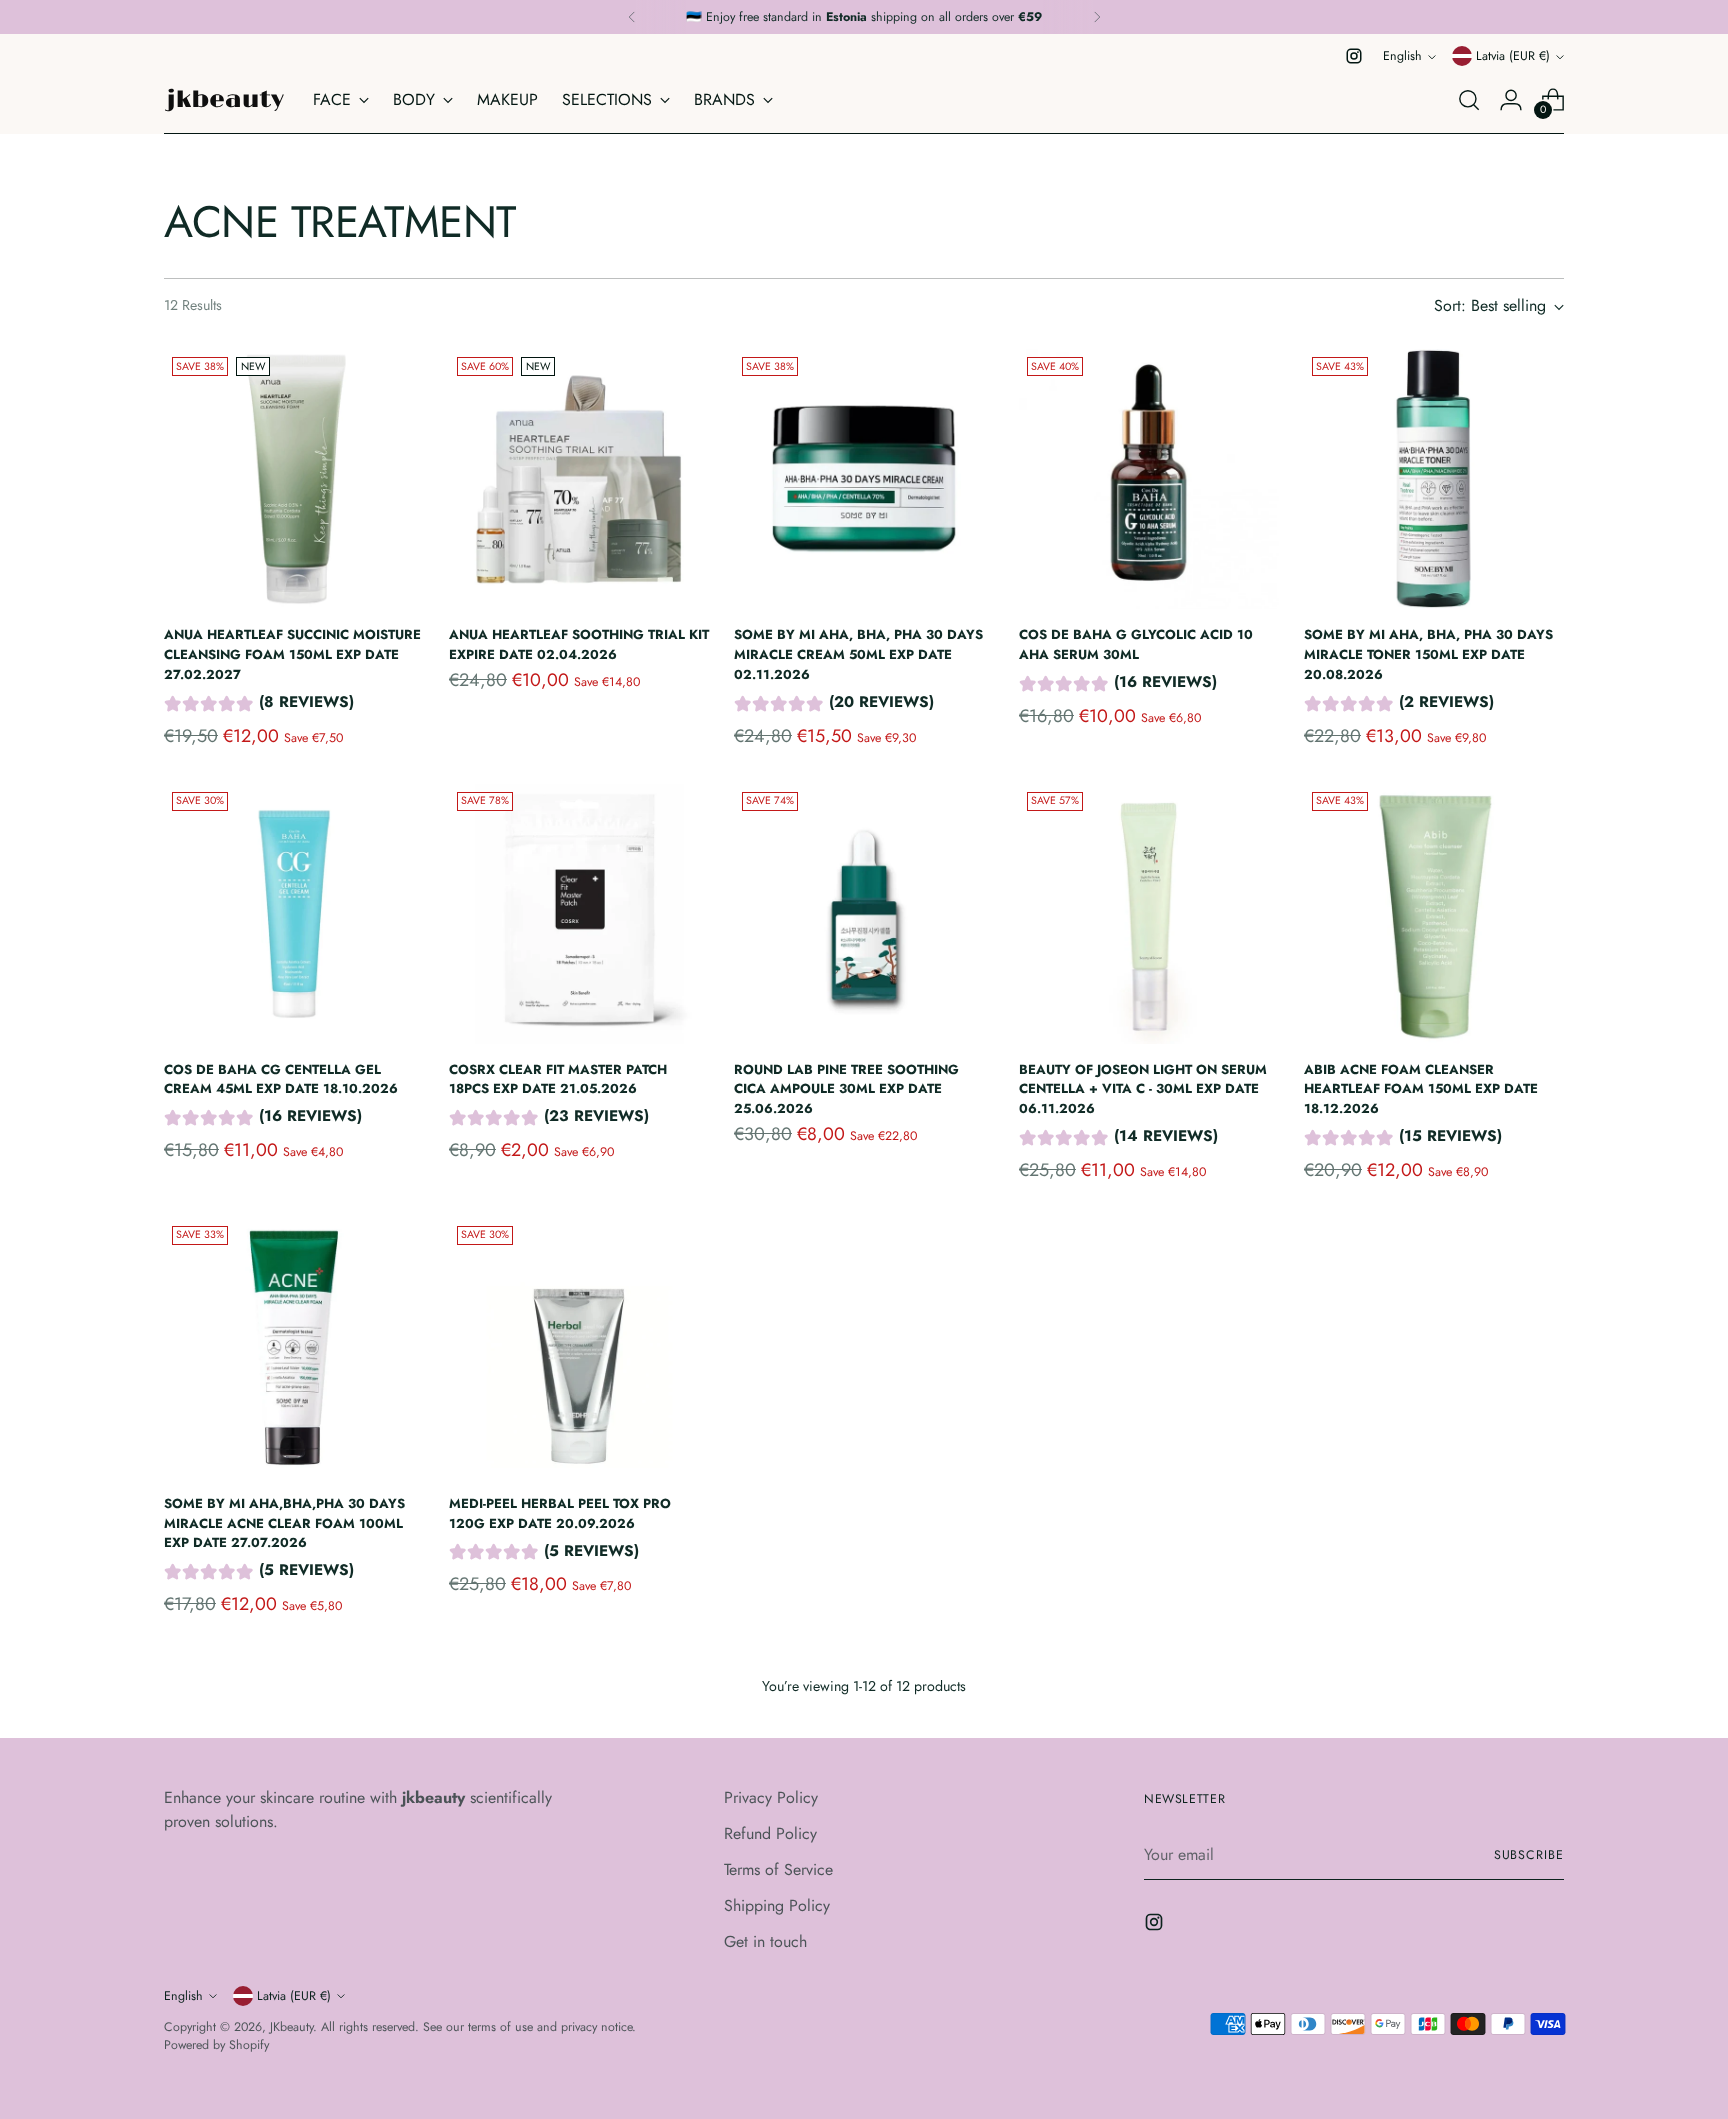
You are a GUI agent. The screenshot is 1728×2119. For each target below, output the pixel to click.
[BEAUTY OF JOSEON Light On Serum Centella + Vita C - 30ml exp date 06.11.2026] (1149, 914)
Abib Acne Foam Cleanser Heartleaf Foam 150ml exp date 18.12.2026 (1421, 1089)
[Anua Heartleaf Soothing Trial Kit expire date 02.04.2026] (579, 479)
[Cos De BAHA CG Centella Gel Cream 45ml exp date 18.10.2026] (294, 914)
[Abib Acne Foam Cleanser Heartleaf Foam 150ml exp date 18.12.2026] (1434, 914)
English (1402, 56)
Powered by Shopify (216, 2045)
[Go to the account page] (1511, 100)
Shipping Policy (777, 1905)
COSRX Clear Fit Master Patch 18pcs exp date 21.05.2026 (558, 1079)
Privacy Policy (771, 1797)
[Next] (1097, 17)
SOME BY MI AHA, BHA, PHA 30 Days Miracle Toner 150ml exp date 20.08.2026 (1428, 654)
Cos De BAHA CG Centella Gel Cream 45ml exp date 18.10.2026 (281, 1079)
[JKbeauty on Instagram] (1354, 56)
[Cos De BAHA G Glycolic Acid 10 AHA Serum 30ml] (1149, 479)
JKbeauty (291, 2027)
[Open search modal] (1469, 100)
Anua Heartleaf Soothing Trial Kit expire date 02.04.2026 (579, 644)
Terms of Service (778, 1869)
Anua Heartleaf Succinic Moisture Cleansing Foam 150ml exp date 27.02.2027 (292, 654)
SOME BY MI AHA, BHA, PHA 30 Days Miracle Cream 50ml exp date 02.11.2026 (858, 654)
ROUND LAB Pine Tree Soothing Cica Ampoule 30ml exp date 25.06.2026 (846, 1089)
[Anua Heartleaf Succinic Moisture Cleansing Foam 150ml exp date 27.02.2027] (294, 479)
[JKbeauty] (224, 100)
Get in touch (765, 1941)
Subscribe (1529, 1855)
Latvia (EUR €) (1513, 56)
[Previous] (632, 17)
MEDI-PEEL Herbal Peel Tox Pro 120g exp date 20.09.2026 (560, 1513)
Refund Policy (770, 1833)
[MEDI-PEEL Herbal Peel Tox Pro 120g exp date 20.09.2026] (579, 1348)
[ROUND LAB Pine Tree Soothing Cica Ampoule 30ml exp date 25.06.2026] (864, 914)
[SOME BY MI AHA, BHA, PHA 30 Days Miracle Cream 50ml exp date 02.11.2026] (864, 479)
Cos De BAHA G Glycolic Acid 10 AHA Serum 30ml (1136, 644)
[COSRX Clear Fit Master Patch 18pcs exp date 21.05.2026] (579, 914)
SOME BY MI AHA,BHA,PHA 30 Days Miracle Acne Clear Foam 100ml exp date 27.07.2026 (284, 1523)
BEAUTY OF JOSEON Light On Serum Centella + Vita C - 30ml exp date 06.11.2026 (1143, 1089)
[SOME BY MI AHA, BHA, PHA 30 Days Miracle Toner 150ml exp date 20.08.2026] (1434, 479)
